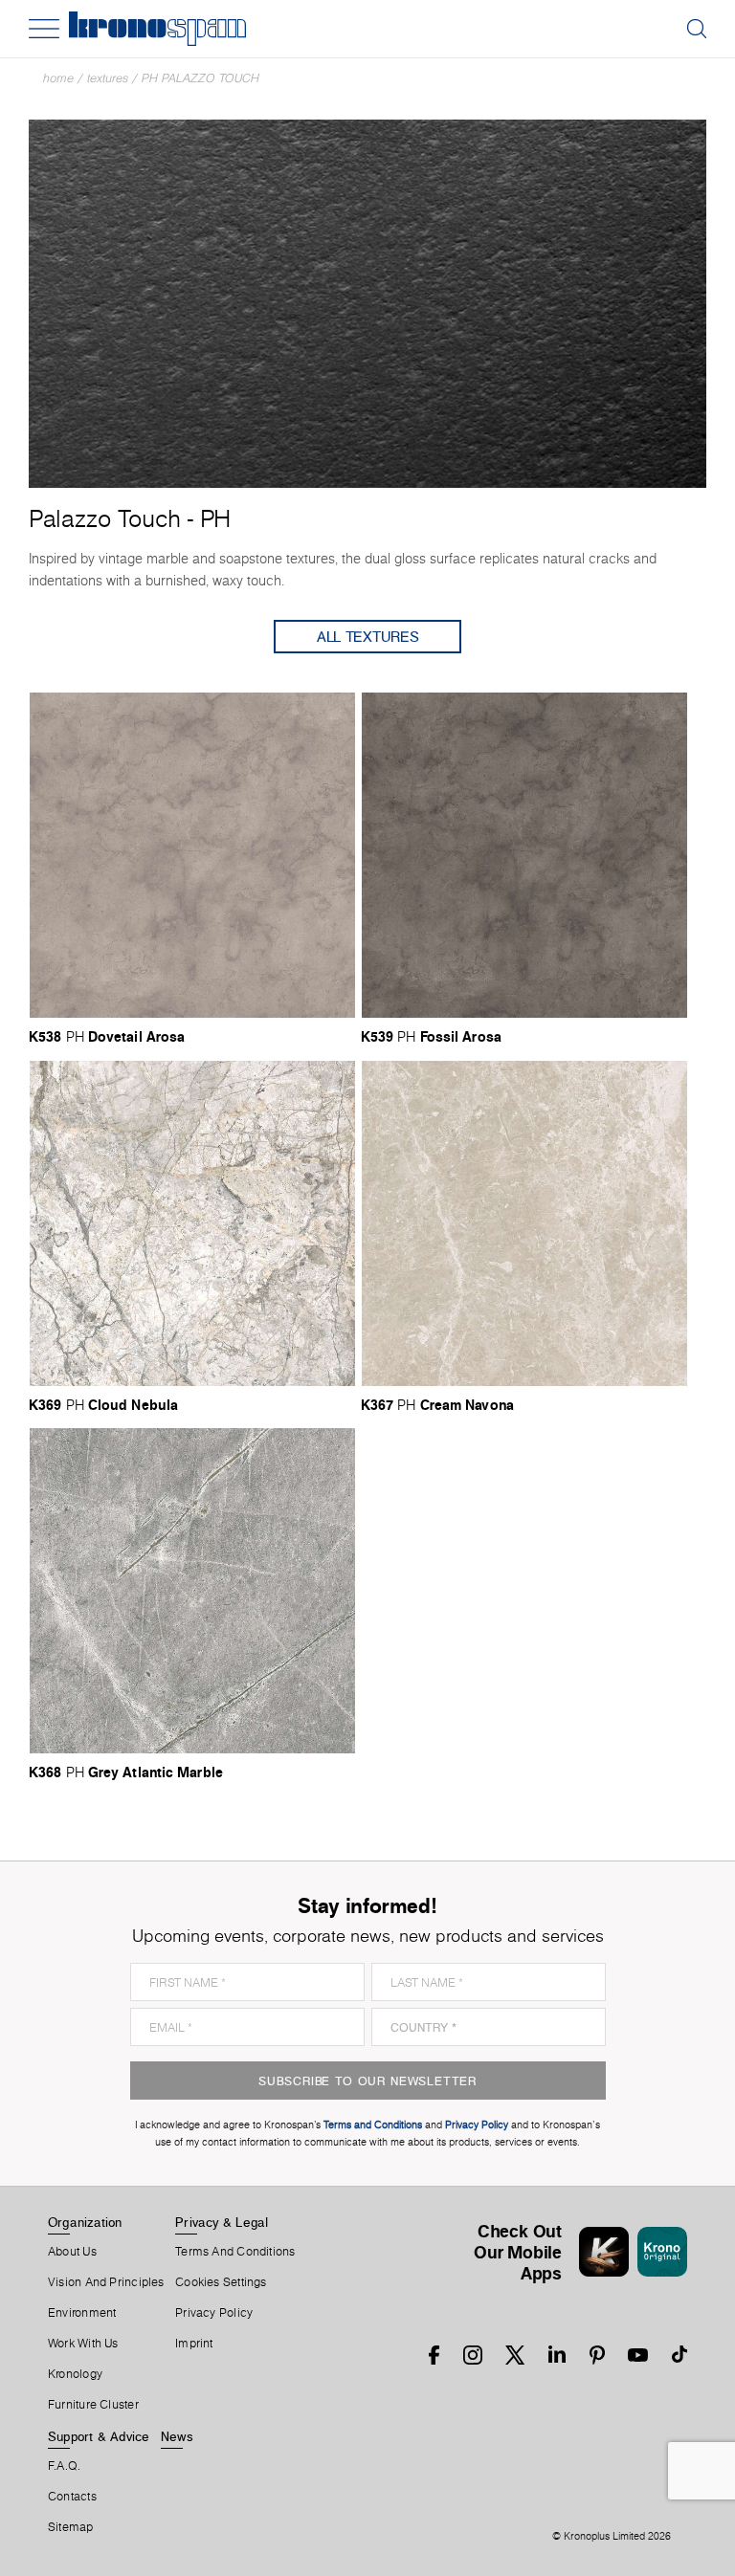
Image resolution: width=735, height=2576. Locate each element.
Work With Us (83, 2344)
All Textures (368, 637)
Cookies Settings (221, 2282)
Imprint (194, 2344)
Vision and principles (106, 2282)
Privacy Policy (214, 2313)
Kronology (75, 2374)
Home (58, 78)
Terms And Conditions (235, 2252)
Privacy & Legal (222, 2222)
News (177, 2436)
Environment (82, 2313)
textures (108, 78)
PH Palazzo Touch (200, 78)
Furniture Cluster (93, 2405)
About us (72, 2252)
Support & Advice (99, 2436)
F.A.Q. (64, 2466)
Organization (85, 2222)
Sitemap (71, 2527)
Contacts (72, 2497)
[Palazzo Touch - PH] (367, 302)
